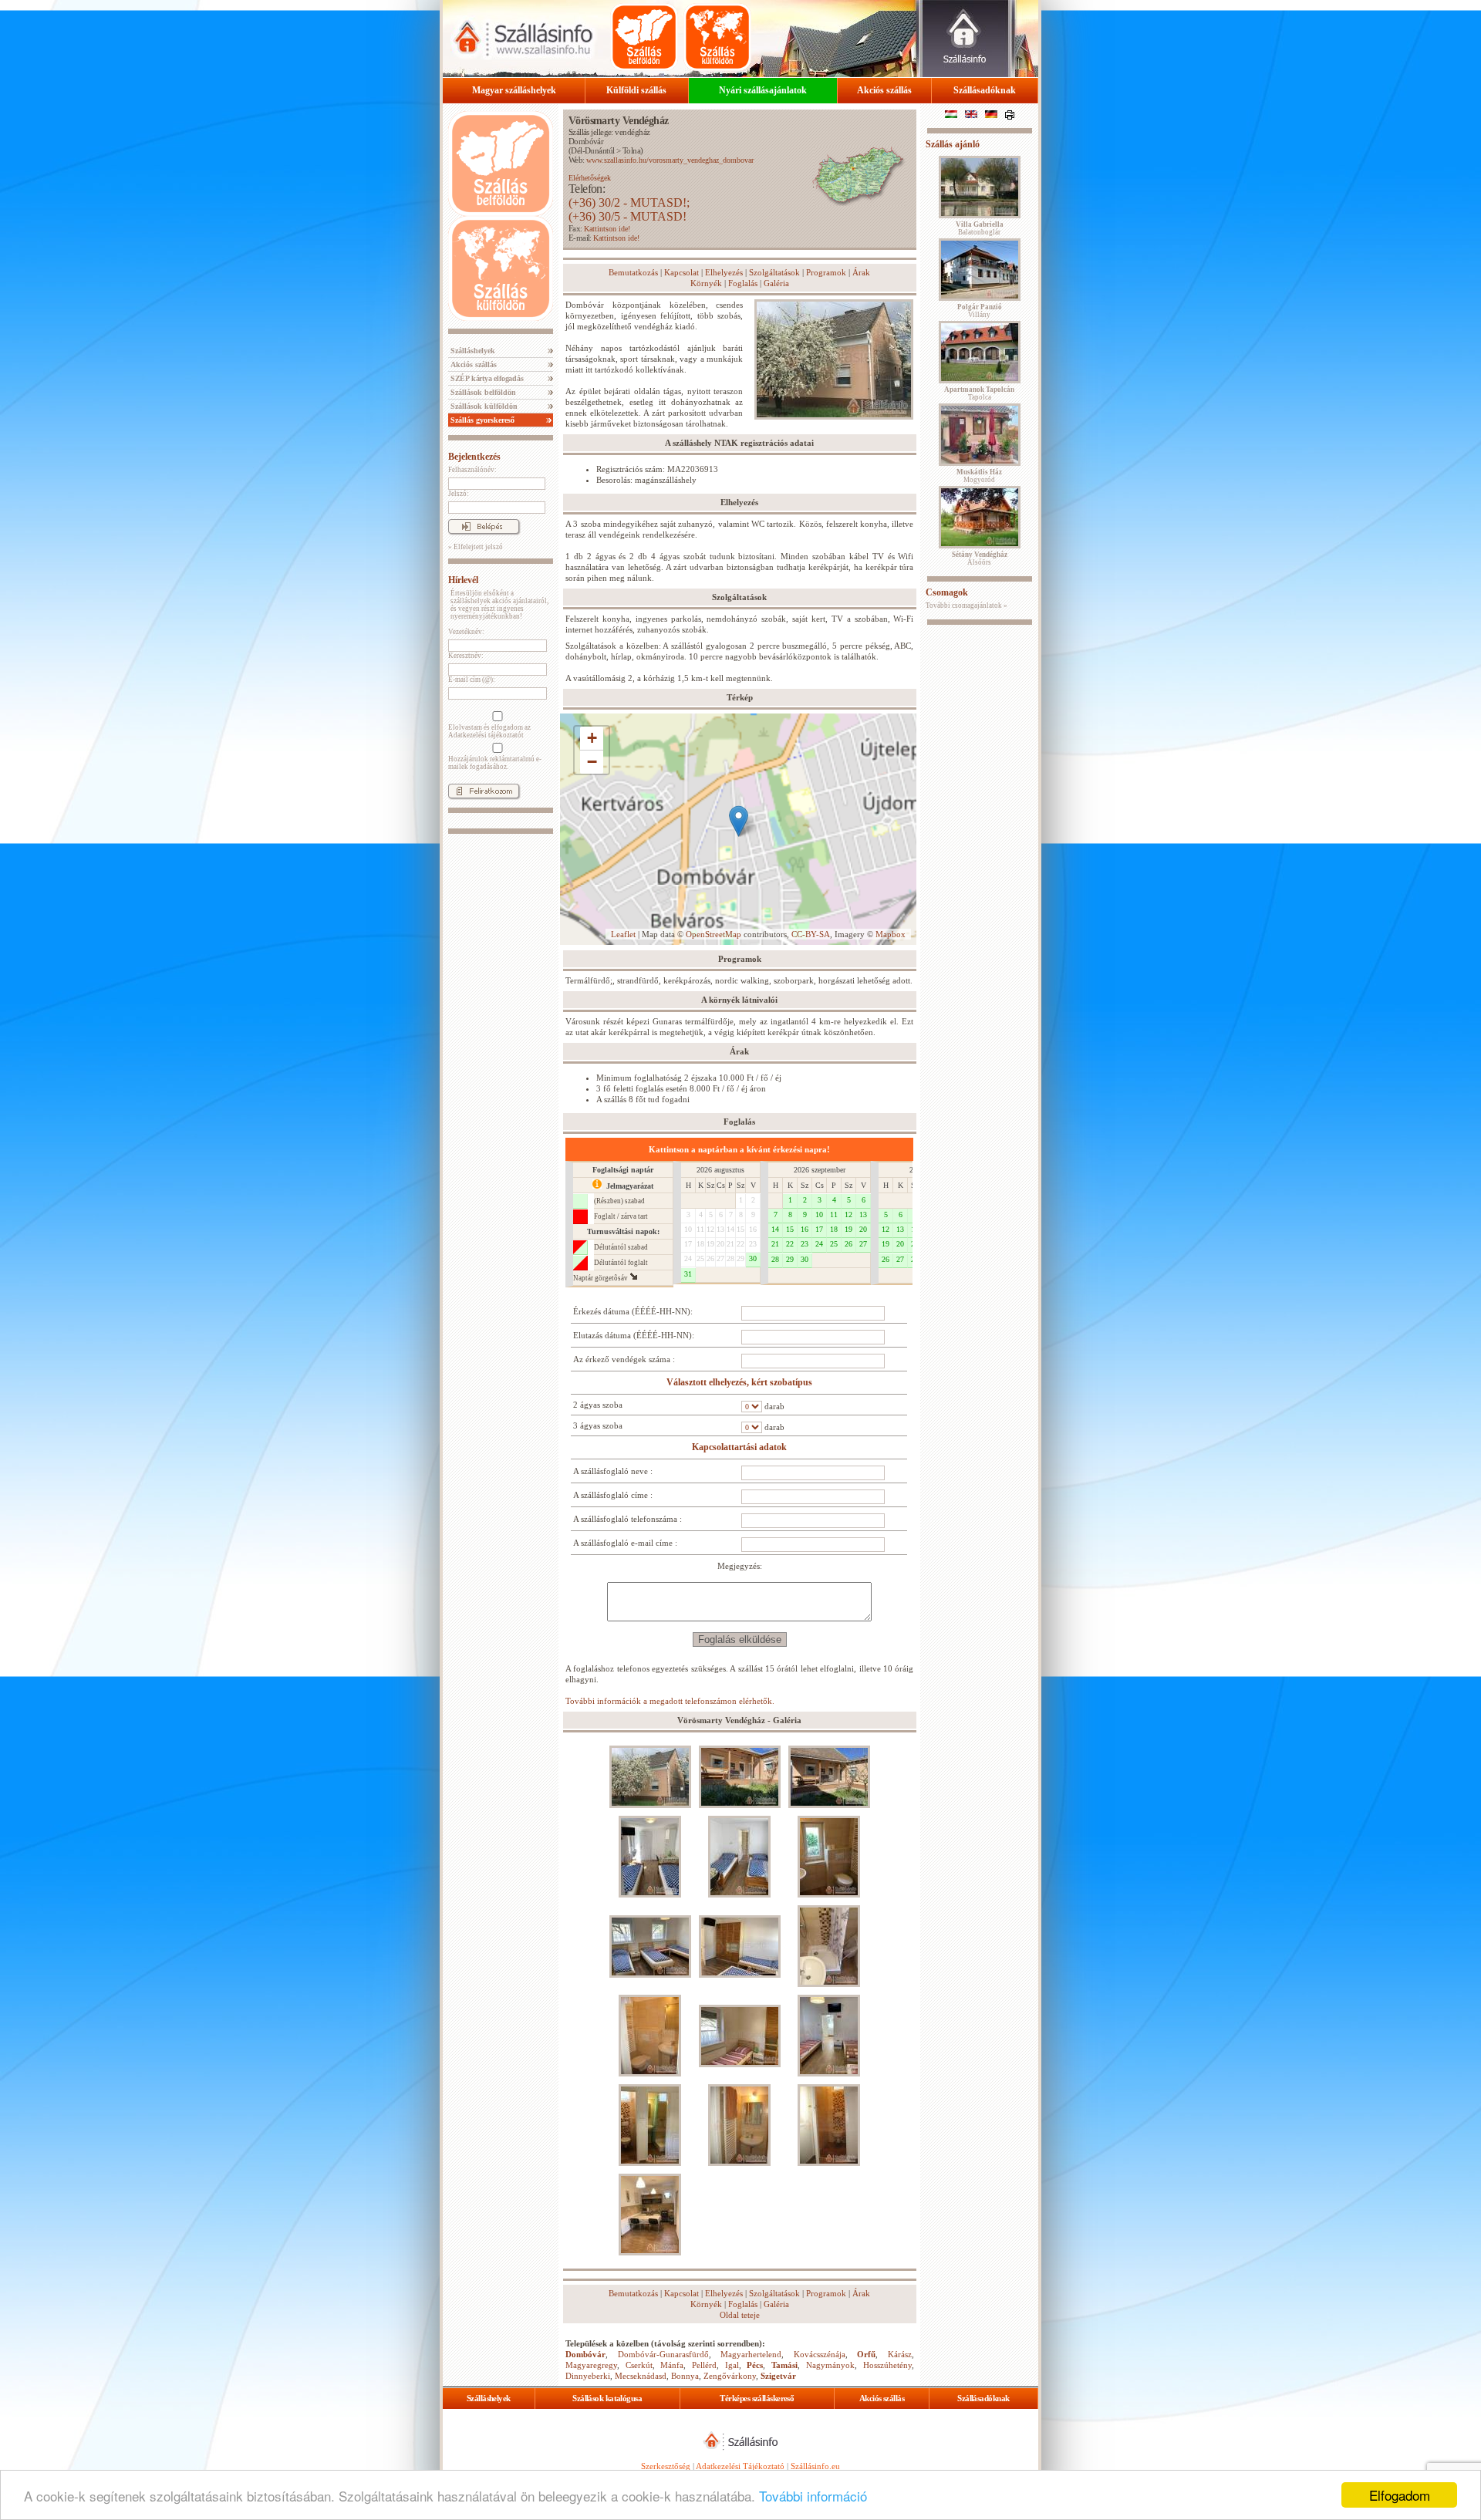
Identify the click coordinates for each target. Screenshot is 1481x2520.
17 (688, 1244)
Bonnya (685, 2376)
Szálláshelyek (472, 351)
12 (710, 1229)
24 (688, 1258)
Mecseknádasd (641, 2376)
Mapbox (891, 934)
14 (730, 1229)
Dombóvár (586, 141)
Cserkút (639, 2365)
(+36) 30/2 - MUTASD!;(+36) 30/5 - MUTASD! (629, 209)
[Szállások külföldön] (717, 37)
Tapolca (979, 393)
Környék (706, 283)
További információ (813, 2496)
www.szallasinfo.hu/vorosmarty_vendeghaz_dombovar (670, 160)
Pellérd (704, 2365)
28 (730, 1258)
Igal (732, 2365)
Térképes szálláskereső (757, 2398)
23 (753, 1244)
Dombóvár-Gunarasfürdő (663, 2354)
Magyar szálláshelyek (514, 90)
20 (720, 1244)
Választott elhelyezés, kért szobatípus (739, 1382)
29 (740, 1258)
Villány (980, 311)
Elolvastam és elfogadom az (489, 731)
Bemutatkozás (633, 272)
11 (700, 1229)
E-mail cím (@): (472, 680)
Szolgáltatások (774, 272)
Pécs (755, 2365)
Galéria (776, 283)
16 (753, 1229)
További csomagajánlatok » (967, 606)
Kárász (900, 2354)
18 (700, 1244)
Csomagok (947, 592)
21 (730, 1244)
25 (700, 1258)
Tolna (631, 150)
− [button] (592, 762)
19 (710, 1244)
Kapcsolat (681, 272)
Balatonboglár (980, 228)
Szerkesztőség (666, 2466)
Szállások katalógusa (607, 2398)
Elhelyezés (724, 272)
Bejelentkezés (474, 457)
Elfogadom (1400, 2495)
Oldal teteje (740, 2315)
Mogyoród (979, 476)
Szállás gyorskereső (481, 420)
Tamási (784, 2365)
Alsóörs (980, 558)
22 (740, 1244)
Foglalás (743, 283)
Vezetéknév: (466, 632)
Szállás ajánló (953, 144)
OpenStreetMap (714, 934)
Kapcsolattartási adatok (739, 1447)
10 (688, 1229)
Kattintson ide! (607, 229)
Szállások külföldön (483, 406)
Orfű (866, 2354)
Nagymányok (830, 2365)
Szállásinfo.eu (815, 2466)
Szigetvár (778, 2376)
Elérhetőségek (590, 178)
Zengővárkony (730, 2376)
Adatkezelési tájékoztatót (486, 735)
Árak (861, 272)
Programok (826, 272)
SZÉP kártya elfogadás (486, 378)
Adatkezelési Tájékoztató (740, 2466)
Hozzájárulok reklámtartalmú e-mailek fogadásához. (495, 763)
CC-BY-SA (811, 934)
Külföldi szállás (636, 90)
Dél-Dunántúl (592, 150)
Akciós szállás (884, 90)
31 (688, 1274)
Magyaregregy (591, 2365)
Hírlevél (463, 580)
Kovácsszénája (820, 2354)
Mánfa (672, 2365)
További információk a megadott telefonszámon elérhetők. (670, 1701)
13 (720, 1229)
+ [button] (592, 738)
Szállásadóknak (985, 90)
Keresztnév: (466, 656)
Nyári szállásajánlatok (763, 90)
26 (710, 1258)
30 (753, 1258)
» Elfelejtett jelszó (476, 547)
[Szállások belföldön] (644, 37)
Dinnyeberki (588, 2376)
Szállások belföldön (482, 392)
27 (720, 1258)
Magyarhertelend (751, 2354)
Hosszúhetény (887, 2365)
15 (740, 1229)
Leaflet (623, 934)
